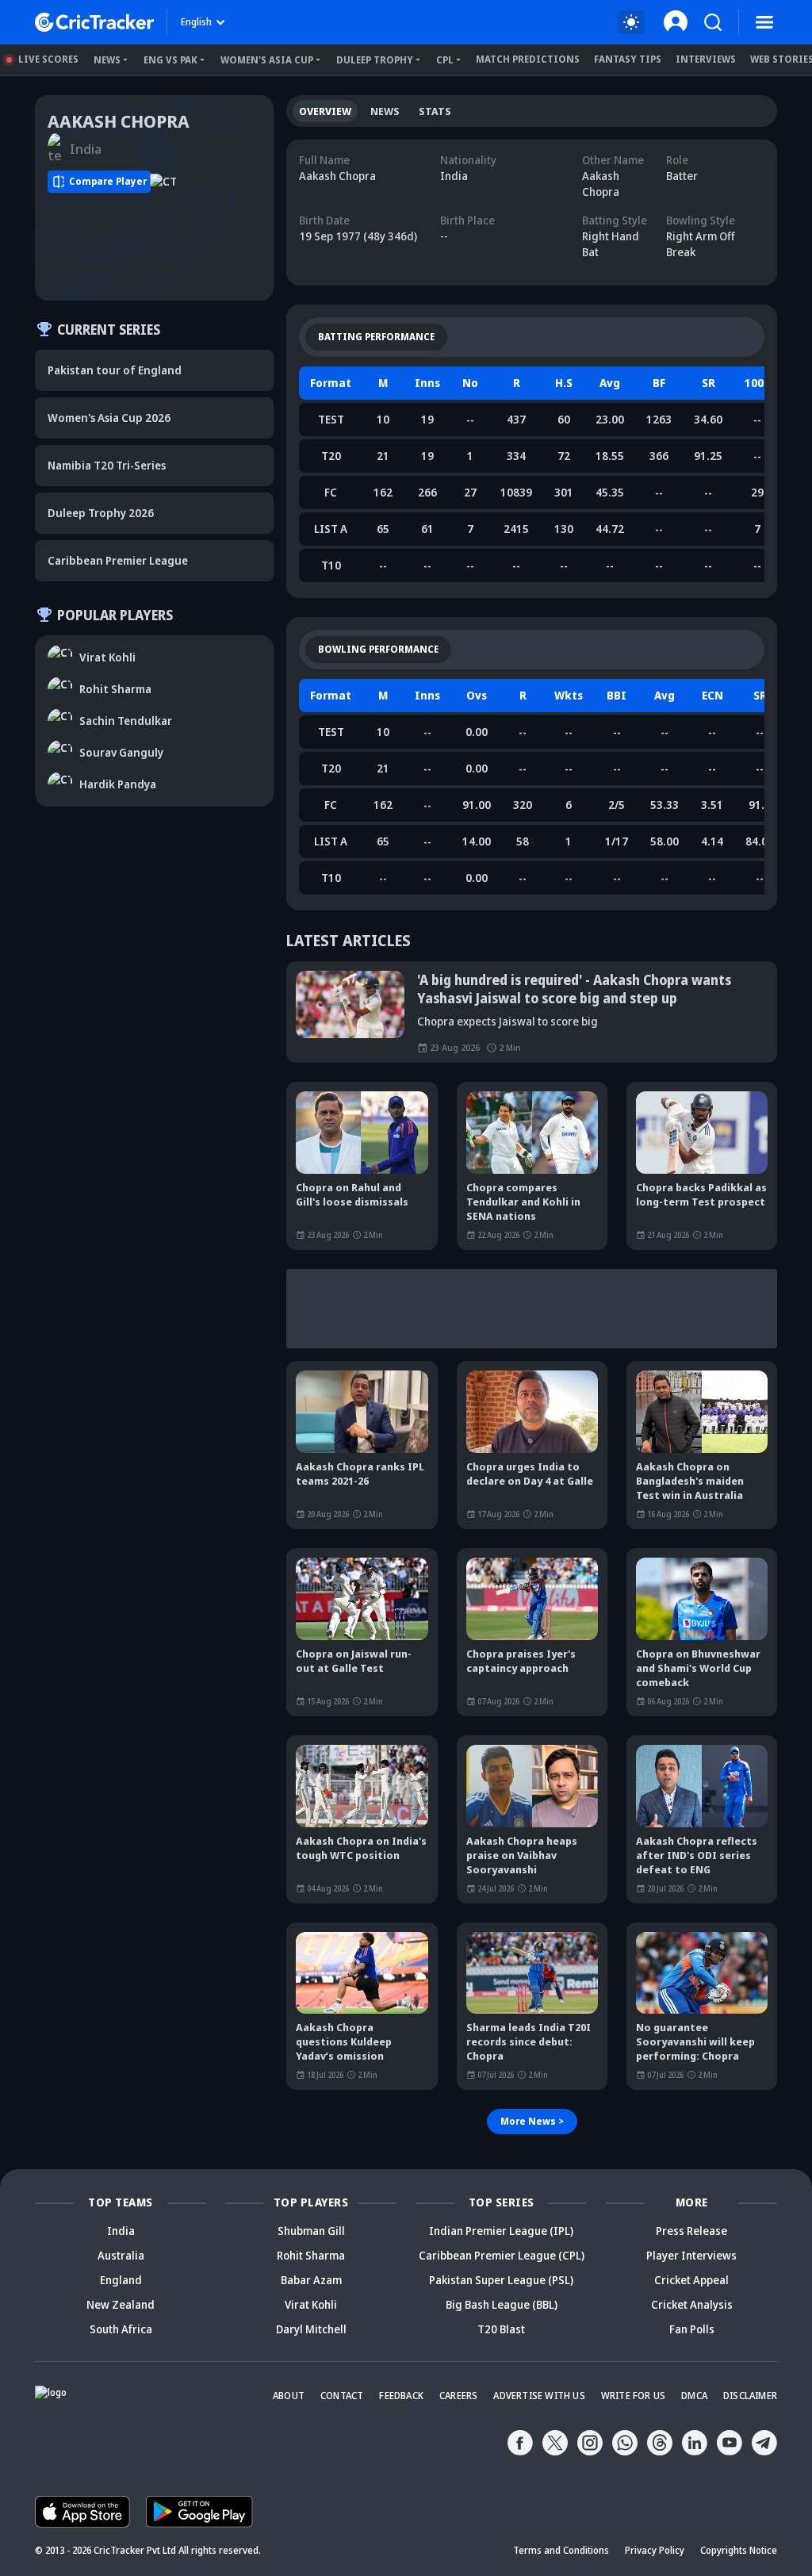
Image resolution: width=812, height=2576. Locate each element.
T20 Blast (501, 2329)
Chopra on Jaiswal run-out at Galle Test (354, 1661)
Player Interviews (691, 2255)
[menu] (764, 22)
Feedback (401, 2396)
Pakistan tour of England (115, 370)
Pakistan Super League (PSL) (501, 2280)
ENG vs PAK (170, 60)
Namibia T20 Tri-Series (107, 465)
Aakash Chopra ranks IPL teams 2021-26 (360, 1474)
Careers (458, 2396)
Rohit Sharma (311, 2255)
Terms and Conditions (561, 2550)
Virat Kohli (311, 2304)
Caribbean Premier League (118, 560)
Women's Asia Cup (267, 60)
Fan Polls (692, 2329)
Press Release (691, 2231)
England (121, 2280)
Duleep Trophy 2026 (101, 513)
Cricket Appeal (691, 2280)
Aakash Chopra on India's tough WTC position (361, 1848)
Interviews (706, 59)
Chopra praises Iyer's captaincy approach (521, 1661)
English (196, 22)
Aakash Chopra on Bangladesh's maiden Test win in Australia (690, 1481)
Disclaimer (750, 2396)
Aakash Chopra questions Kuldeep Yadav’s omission (344, 2041)
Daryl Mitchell (311, 2329)
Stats (435, 111)
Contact (342, 2396)
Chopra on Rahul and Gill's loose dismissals (352, 1194)
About (289, 2396)
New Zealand (121, 2304)
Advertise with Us (539, 2396)
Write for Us (633, 2396)
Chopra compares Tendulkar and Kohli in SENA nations (523, 1202)
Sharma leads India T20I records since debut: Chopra (529, 2041)
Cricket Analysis (692, 2304)
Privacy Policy (655, 2550)
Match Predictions (528, 59)
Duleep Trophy (375, 60)
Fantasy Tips (628, 59)
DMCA (694, 2396)
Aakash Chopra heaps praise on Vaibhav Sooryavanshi (522, 1855)
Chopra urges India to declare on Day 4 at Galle (530, 1474)
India (121, 2231)
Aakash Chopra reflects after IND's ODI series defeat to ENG (697, 1855)
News (107, 60)
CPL (445, 60)
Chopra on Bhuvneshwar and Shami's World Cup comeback (698, 1668)
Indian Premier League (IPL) (501, 2231)
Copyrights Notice (739, 2550)
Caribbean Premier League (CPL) (502, 2255)
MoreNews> (532, 2121)
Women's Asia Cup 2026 (109, 418)
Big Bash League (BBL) (502, 2304)
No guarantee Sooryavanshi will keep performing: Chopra (695, 2041)
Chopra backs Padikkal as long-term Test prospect (701, 1194)
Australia (121, 2255)
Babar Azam (311, 2280)
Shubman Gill (311, 2231)
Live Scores (48, 59)
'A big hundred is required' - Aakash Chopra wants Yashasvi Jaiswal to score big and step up (574, 989)
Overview (325, 111)
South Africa (121, 2329)
